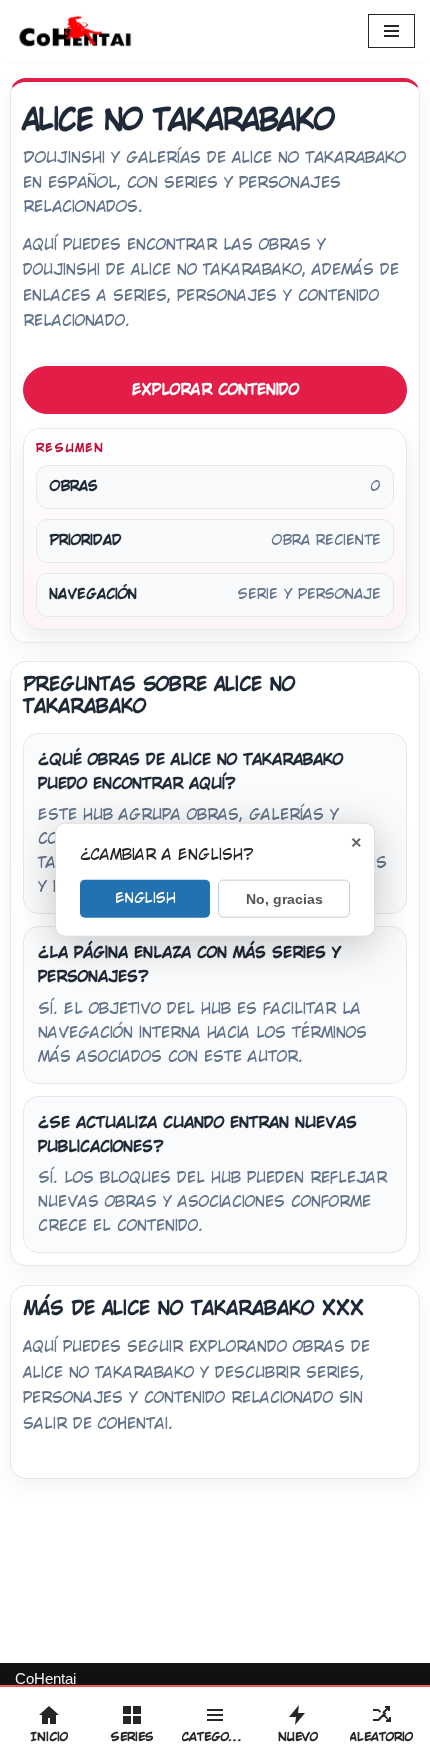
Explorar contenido (215, 389)
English (145, 898)
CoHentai (45, 1678)
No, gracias (284, 899)
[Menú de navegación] (391, 31)
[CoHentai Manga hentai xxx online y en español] (75, 31)
